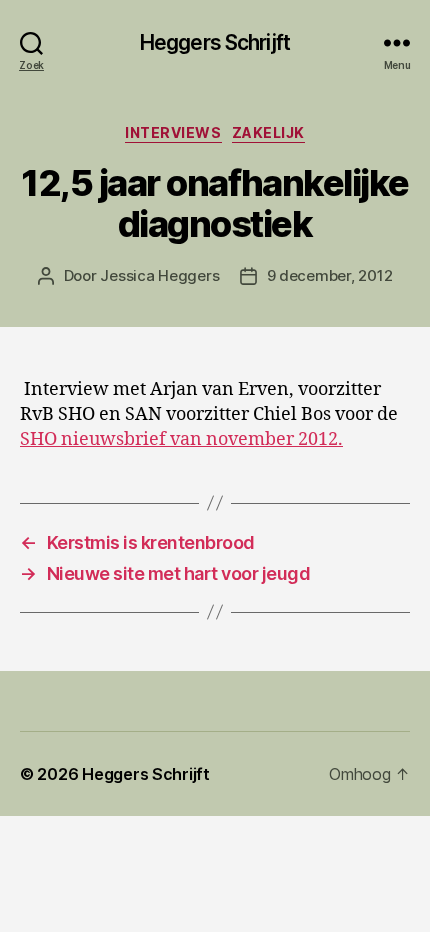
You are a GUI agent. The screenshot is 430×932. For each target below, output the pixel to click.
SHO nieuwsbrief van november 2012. (181, 439)
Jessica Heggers (159, 275)
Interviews (173, 132)
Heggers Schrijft (215, 42)
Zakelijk (268, 132)
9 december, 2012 (330, 275)
